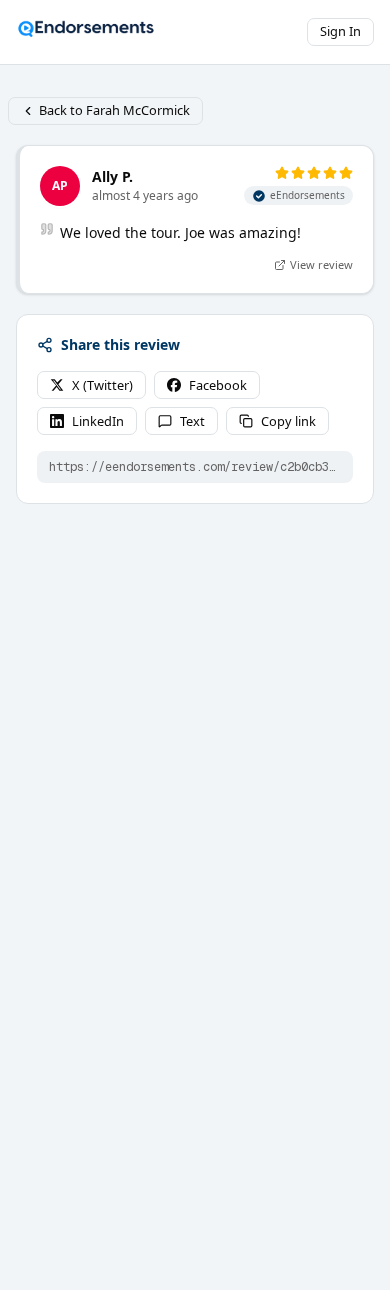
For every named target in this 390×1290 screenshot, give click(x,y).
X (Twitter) (102, 385)
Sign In (340, 31)
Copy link (288, 421)
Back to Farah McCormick (114, 110)
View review (321, 264)
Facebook (218, 385)
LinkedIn (98, 421)
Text (192, 421)
